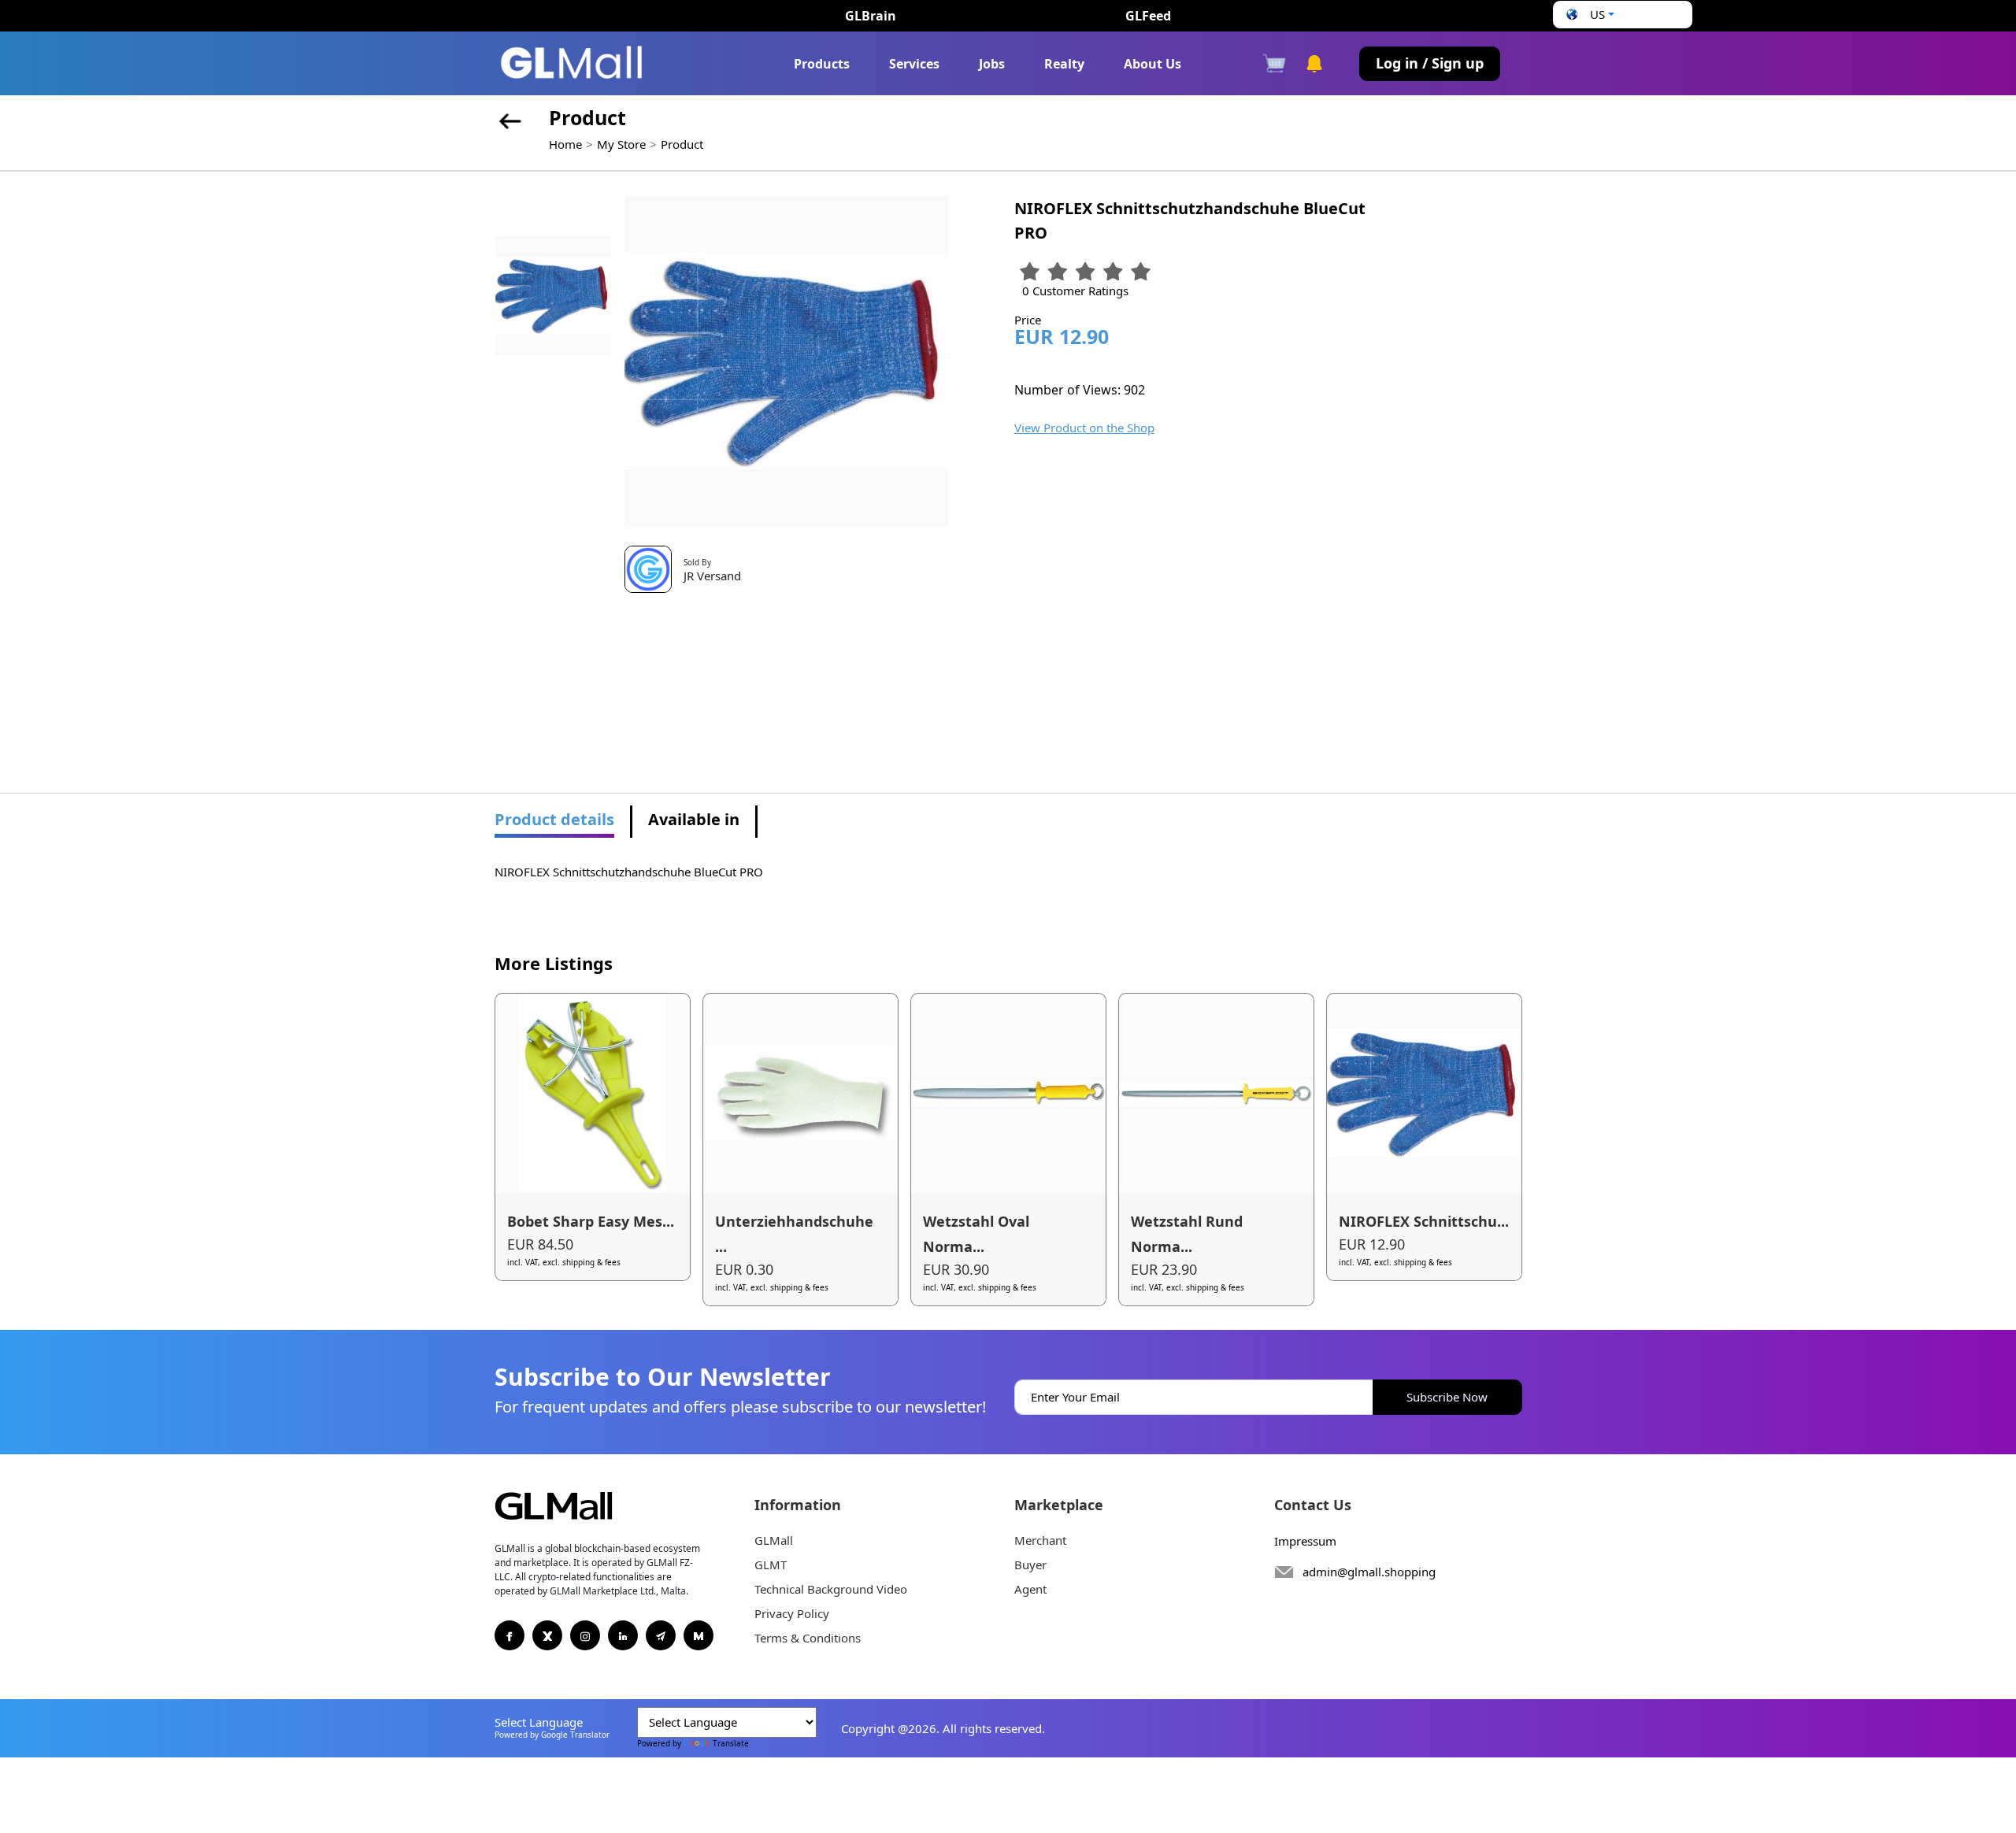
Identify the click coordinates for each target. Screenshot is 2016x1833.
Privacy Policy (792, 1613)
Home (565, 144)
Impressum (1305, 1541)
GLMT (771, 1565)
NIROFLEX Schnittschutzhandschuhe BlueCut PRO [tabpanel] (629, 872)
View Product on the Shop (1084, 428)
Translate (731, 1743)
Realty (1064, 64)
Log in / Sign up (1430, 63)
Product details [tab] (554, 819)
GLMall (774, 1540)
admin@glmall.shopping (1369, 1572)
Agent (1030, 1589)
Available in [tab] (694, 819)
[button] (1588, 15)
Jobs (992, 64)
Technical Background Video (831, 1589)
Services (914, 64)
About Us (1153, 64)
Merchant (1040, 1540)
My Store (621, 144)
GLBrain (871, 16)
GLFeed (1148, 16)
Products (822, 64)
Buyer (1030, 1565)
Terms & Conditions (808, 1638)
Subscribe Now (1447, 1397)
